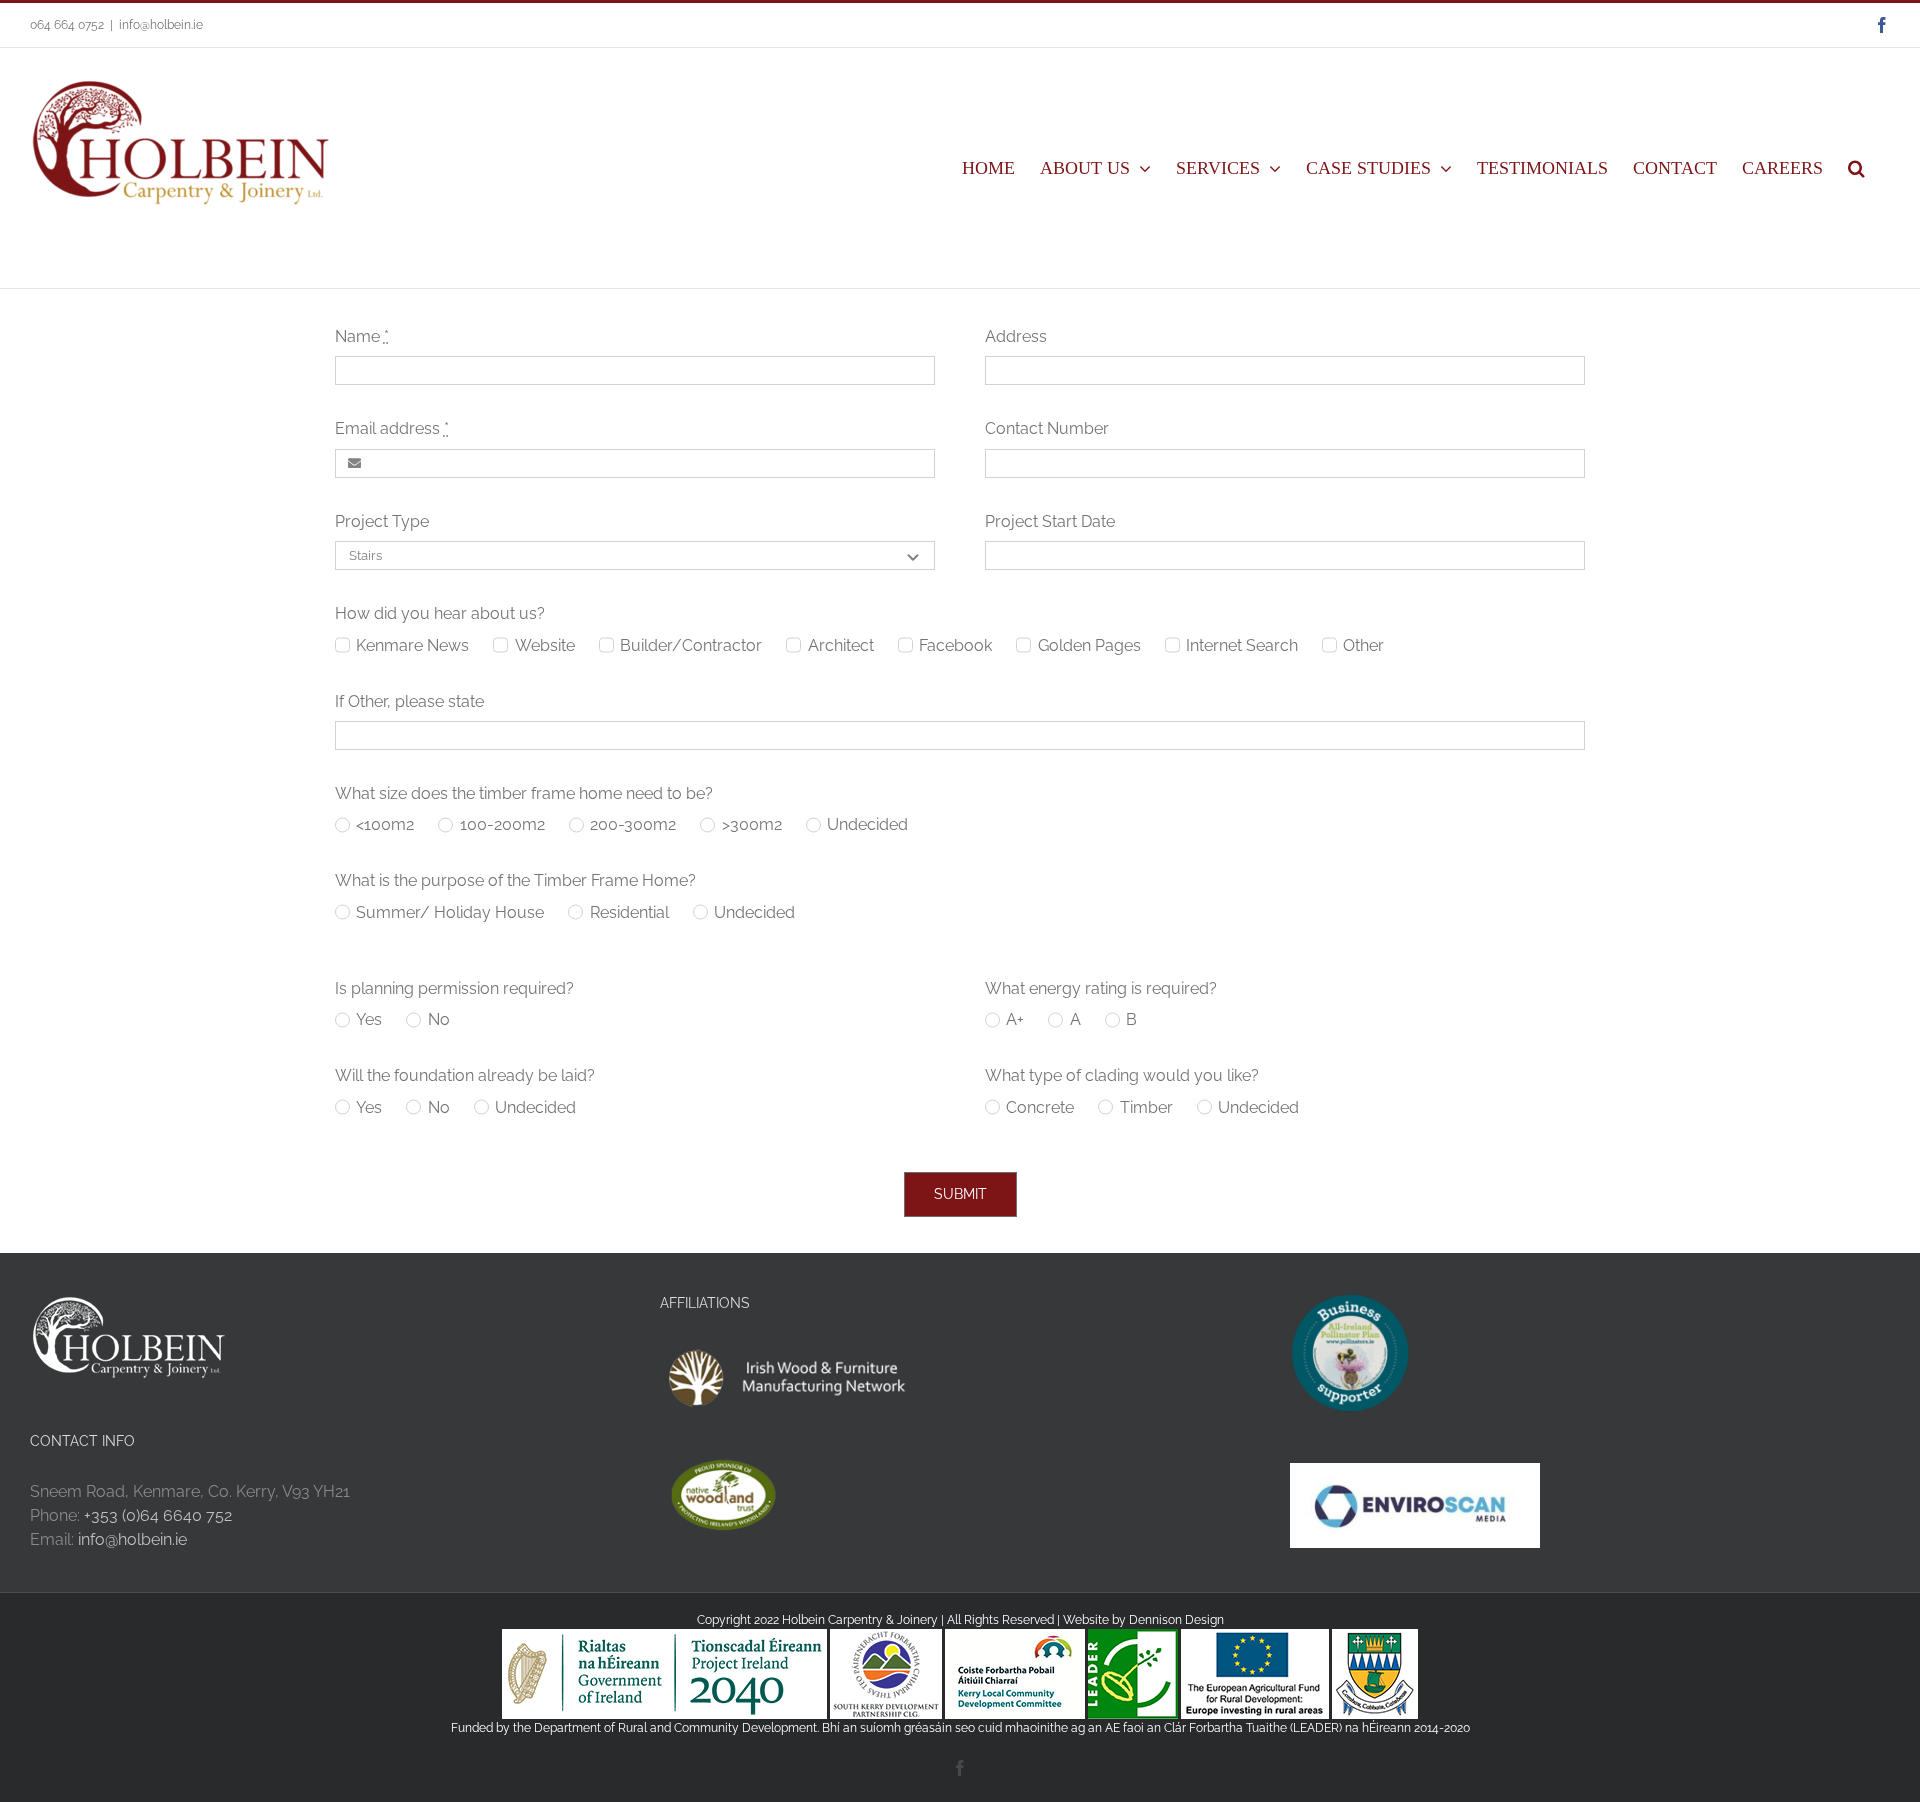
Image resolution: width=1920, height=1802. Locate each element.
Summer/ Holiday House (450, 912)
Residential (629, 912)
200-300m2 (633, 824)
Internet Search (1242, 645)
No (438, 1019)
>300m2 (751, 824)
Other (1363, 645)
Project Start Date (1050, 521)
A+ (1015, 1019)
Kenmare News (412, 645)
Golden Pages (1089, 645)
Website (544, 645)
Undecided (867, 824)
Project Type (382, 521)
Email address (392, 428)
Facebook (955, 645)
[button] (1856, 168)
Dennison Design (1176, 1620)
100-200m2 (502, 824)
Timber (1146, 1107)
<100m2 (385, 824)
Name (362, 336)
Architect (840, 645)
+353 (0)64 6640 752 (158, 1515)
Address (1016, 336)
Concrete (1040, 1107)
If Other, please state (409, 701)
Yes (369, 1019)
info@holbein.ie (161, 25)
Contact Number (1047, 428)
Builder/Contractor (691, 645)
